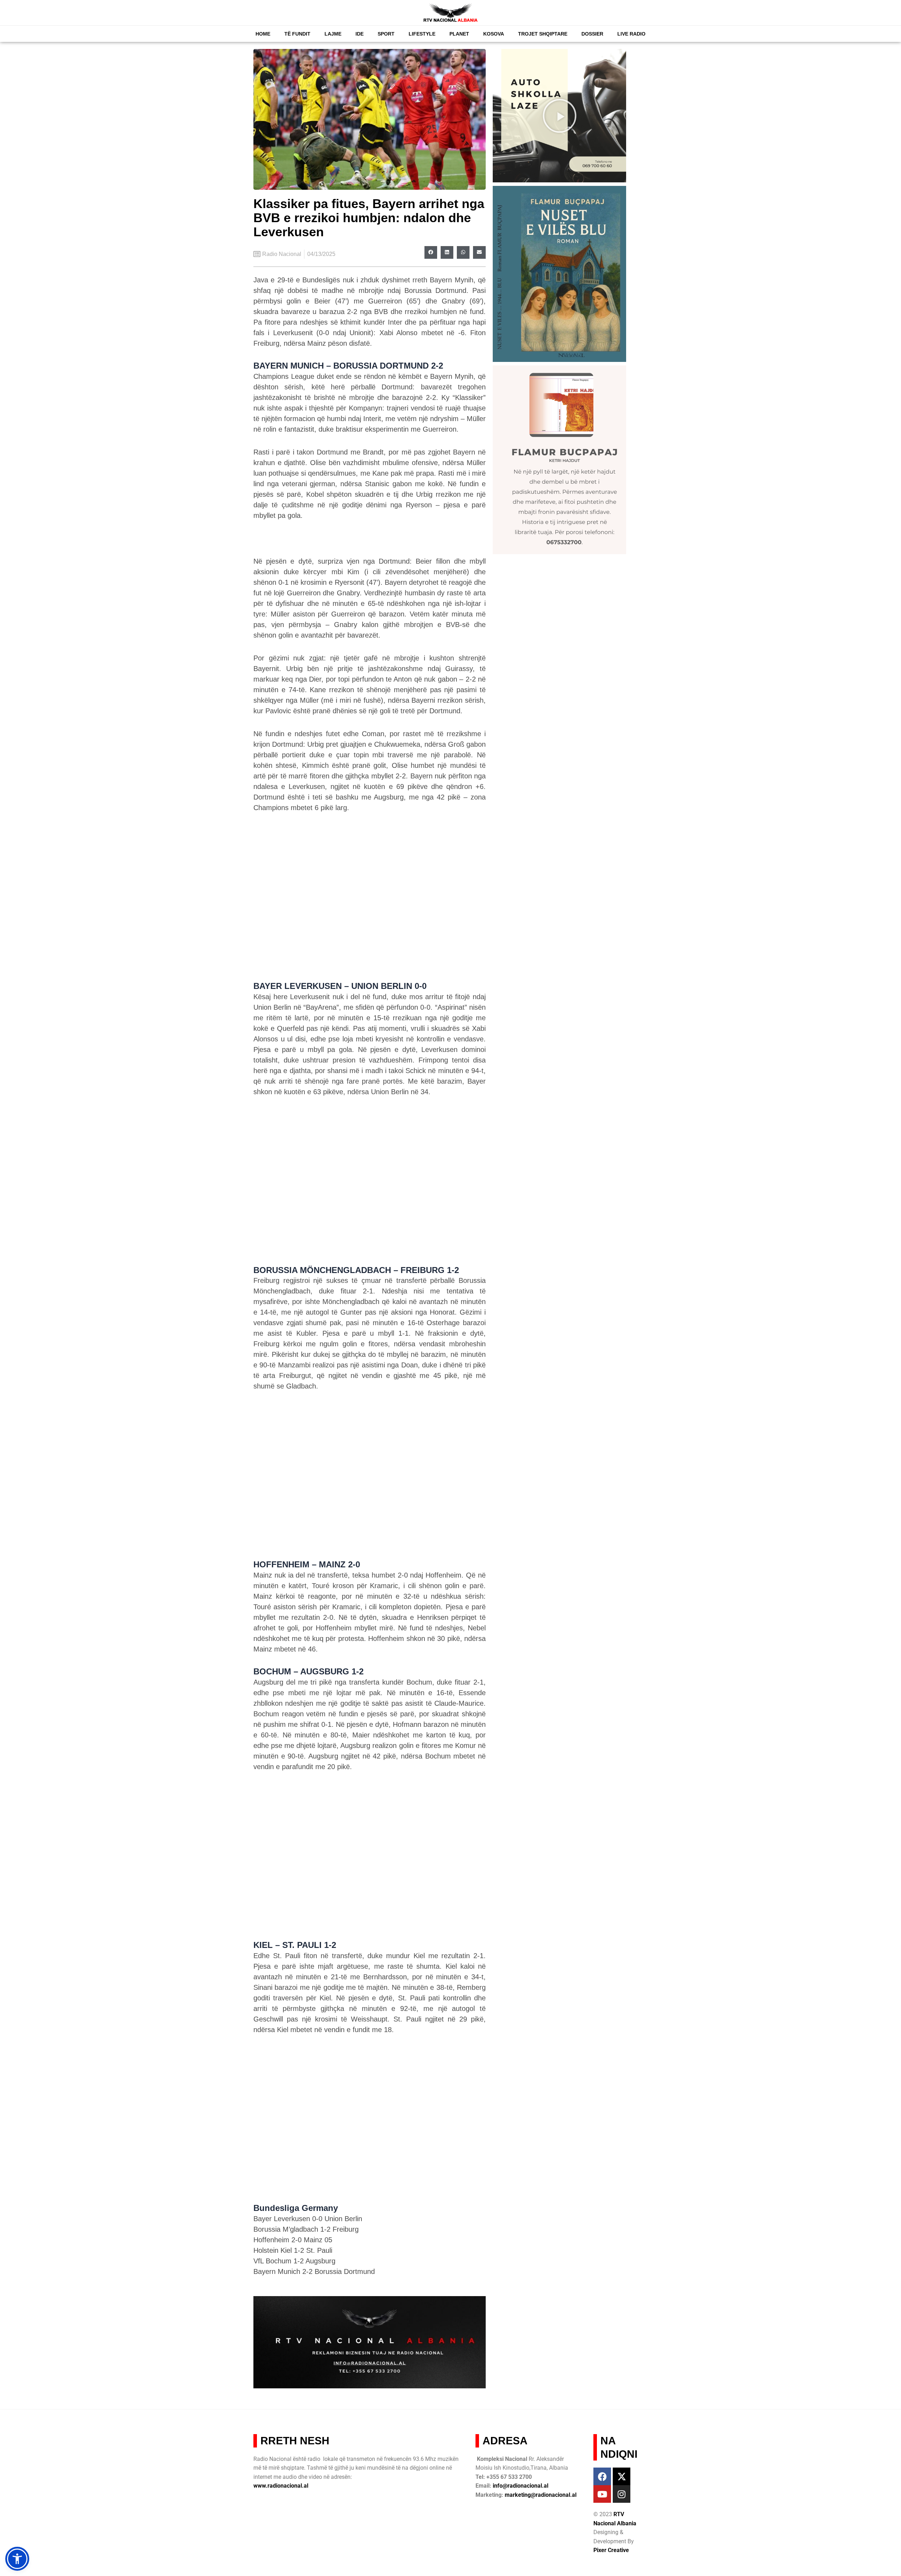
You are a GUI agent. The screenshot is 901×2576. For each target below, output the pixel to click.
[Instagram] (622, 2494)
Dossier (592, 34)
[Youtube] (602, 2494)
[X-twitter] (622, 2476)
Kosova (494, 34)
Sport (386, 34)
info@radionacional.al (521, 2486)
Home (263, 34)
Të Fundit (297, 34)
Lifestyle (422, 34)
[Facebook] (602, 2476)
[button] (431, 252)
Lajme (333, 34)
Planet (459, 34)
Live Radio (631, 34)
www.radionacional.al (281, 2486)
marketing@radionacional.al (541, 2495)
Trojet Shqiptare (543, 34)
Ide (360, 34)
